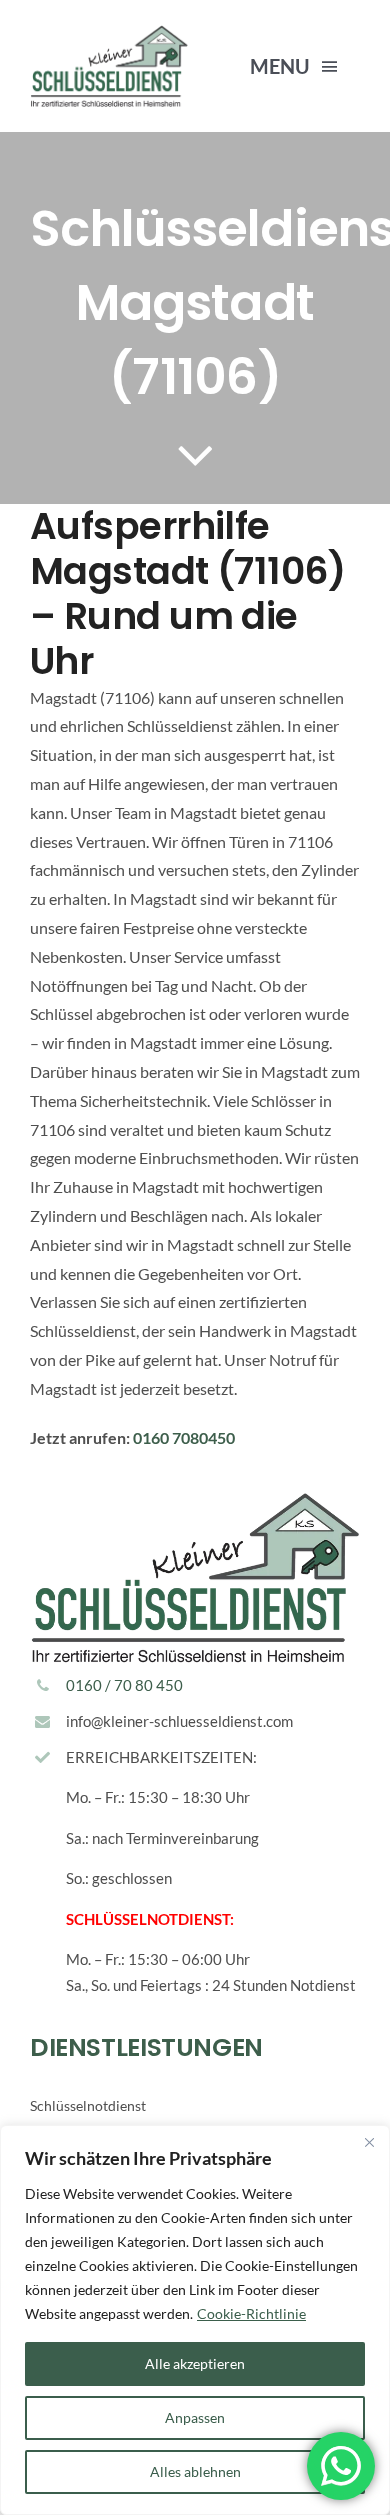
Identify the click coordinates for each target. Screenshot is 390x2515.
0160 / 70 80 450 (124, 1685)
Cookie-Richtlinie (251, 2313)
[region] (195, 2320)
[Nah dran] (369, 2142)
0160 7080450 (184, 1437)
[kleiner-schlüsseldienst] (109, 32)
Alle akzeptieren (195, 2363)
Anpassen (195, 2417)
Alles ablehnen (195, 2471)
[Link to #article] (195, 454)
